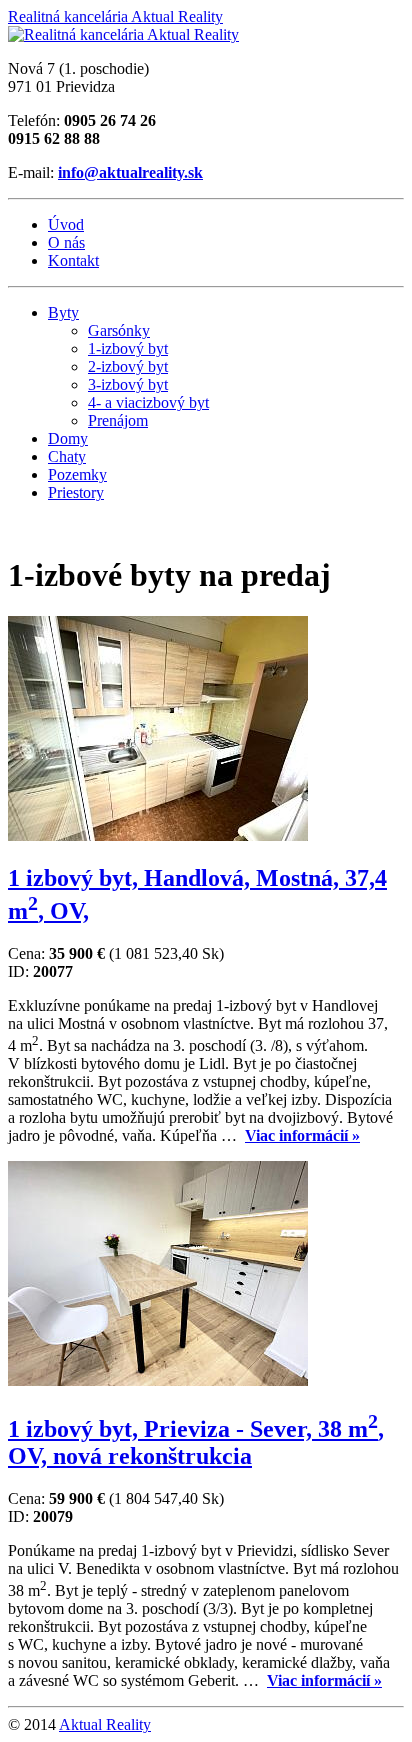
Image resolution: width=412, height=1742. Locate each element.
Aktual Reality (105, 1724)
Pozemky (77, 474)
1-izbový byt (128, 348)
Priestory (76, 492)
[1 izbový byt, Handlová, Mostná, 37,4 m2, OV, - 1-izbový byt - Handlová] (158, 835)
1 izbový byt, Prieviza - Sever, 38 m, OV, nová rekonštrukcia (196, 1442)
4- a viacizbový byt (148, 402)
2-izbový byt (128, 366)
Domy (68, 438)
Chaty (67, 456)
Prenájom (118, 420)
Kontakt (73, 260)
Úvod (66, 224)
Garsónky (119, 330)
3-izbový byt (128, 384)
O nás (66, 242)
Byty (63, 312)
